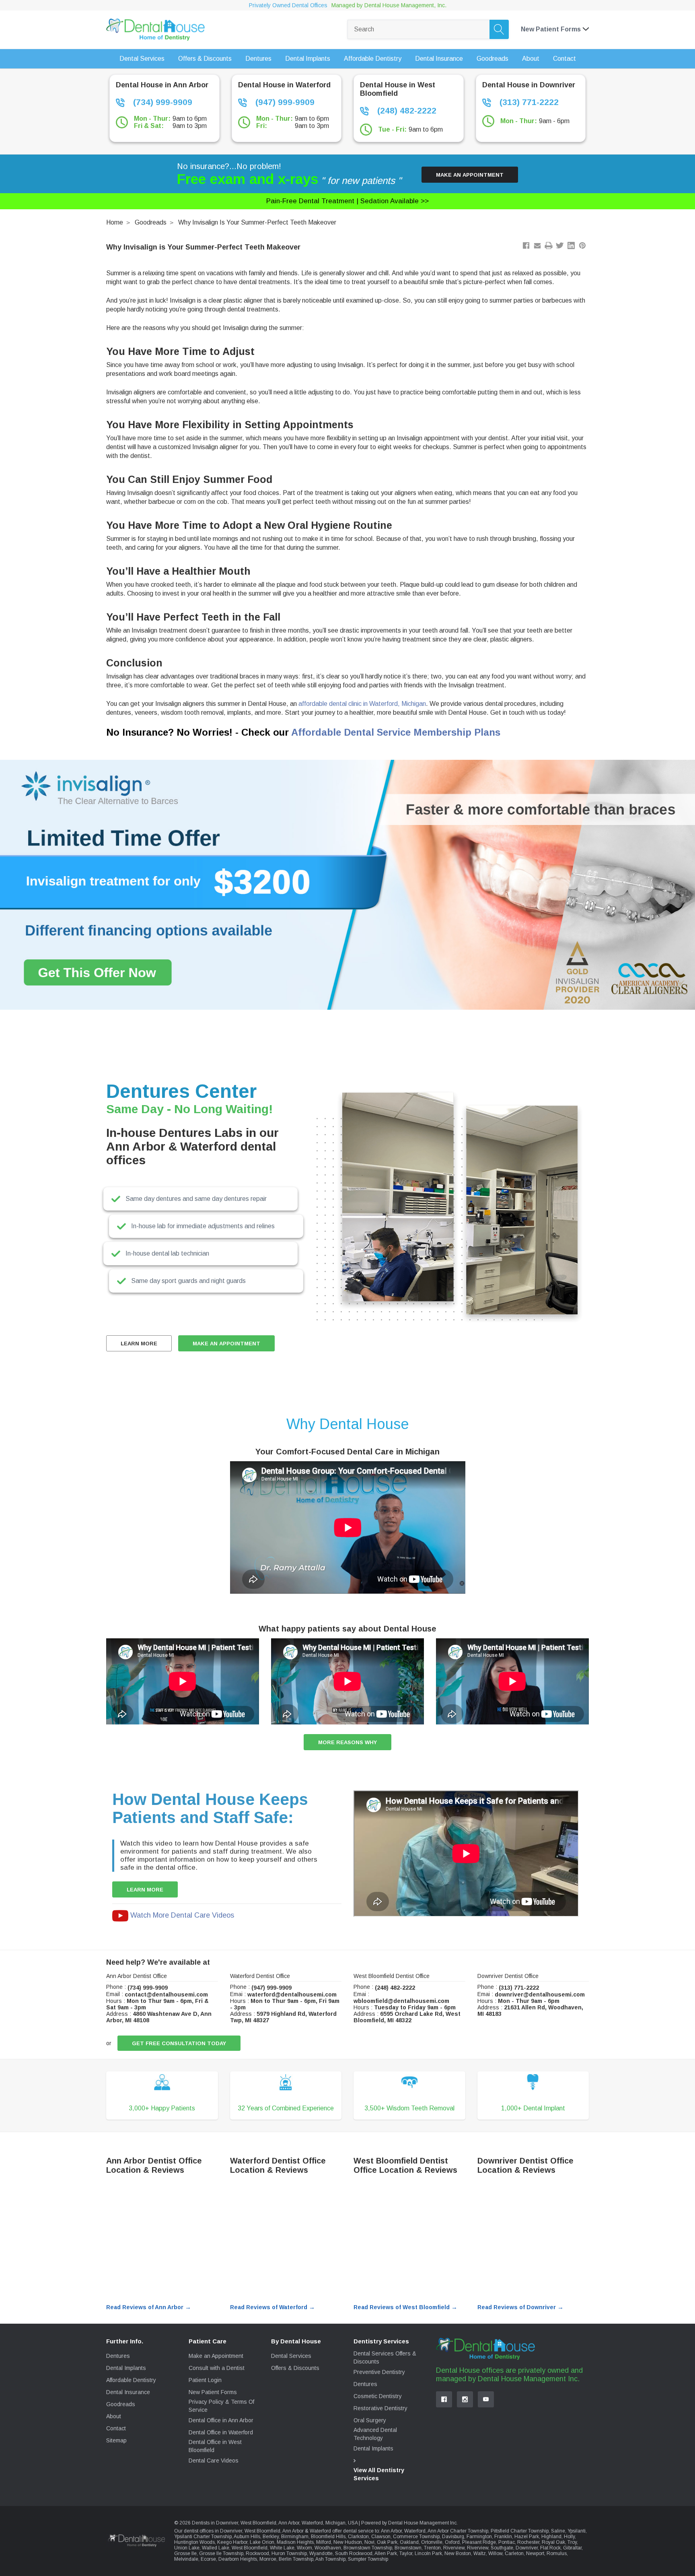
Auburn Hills (247, 2537)
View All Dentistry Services (379, 2474)
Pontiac (507, 2542)
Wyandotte (321, 2553)
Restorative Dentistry (380, 2408)
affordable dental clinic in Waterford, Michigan (362, 704)
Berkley (271, 2537)
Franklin (503, 2537)
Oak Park (387, 2542)
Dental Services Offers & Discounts (385, 2357)
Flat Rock (550, 2548)
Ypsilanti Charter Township (203, 2537)
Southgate (502, 2548)
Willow (495, 2553)
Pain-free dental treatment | (347, 201)
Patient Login (205, 2380)
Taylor (406, 2553)
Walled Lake (216, 2548)
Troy (572, 2542)
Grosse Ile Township (221, 2553)
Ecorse (208, 2559)
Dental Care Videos (214, 2461)
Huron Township (289, 2553)
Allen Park (386, 2553)
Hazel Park (527, 2537)
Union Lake (187, 2548)
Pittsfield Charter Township (520, 2531)
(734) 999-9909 (161, 102)
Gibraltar (572, 2548)
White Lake (282, 2548)
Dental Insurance (128, 2392)
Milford (324, 2542)
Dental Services (291, 2356)
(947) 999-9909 (284, 102)
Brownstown (408, 2548)
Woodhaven (328, 2548)
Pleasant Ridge (479, 2542)
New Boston (458, 2553)
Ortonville (432, 2542)
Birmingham (295, 2537)
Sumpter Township (368, 2559)
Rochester (528, 2542)
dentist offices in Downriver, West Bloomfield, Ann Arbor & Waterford (257, 2531)
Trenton (432, 2548)
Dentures (118, 2356)
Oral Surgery (370, 2420)
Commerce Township (416, 2537)
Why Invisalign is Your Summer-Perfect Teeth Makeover (257, 222)
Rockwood (257, 2553)
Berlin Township (296, 2559)
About (114, 2416)
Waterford (415, 2531)
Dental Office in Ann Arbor (221, 2420)
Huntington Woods (194, 2542)
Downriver (527, 2548)
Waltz (480, 2553)
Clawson (381, 2537)
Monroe (268, 2559)
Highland (551, 2537)
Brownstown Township (368, 2548)
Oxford (452, 2542)
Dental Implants (126, 2368)
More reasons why (347, 1742)
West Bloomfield (250, 2548)
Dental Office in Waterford (221, 2432)
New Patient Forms (213, 2392)
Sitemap (116, 2440)
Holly (569, 2537)
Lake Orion (262, 2542)
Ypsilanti (577, 2531)
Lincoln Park (428, 2553)
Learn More (139, 1344)
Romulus (557, 2553)
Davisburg (453, 2537)
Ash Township (330, 2559)
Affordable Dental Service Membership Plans (396, 732)
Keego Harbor (232, 2542)
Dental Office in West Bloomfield (215, 2446)
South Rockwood (354, 2553)
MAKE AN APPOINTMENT (226, 1344)
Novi (369, 2542)
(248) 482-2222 (406, 110)
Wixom (304, 2548)
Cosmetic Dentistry (378, 2396)
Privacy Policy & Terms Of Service (221, 2406)
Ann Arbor (391, 2531)
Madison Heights (295, 2542)
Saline (558, 2531)
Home (115, 222)
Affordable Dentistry (131, 2380)
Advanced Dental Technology (375, 2434)
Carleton (514, 2553)
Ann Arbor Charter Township (458, 2531)
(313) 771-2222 (528, 102)
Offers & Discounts (295, 2368)
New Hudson (348, 2542)
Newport (535, 2553)
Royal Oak (553, 2542)
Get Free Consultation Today (179, 2043)
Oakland (409, 2542)
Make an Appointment (470, 175)
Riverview (454, 2548)
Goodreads (151, 222)
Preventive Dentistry (379, 2372)
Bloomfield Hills (328, 2537)
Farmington (479, 2537)
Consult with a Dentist (217, 2368)
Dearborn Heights (238, 2559)
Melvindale (186, 2559)
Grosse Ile (185, 2553)
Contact (116, 2428)
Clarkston (358, 2537)
